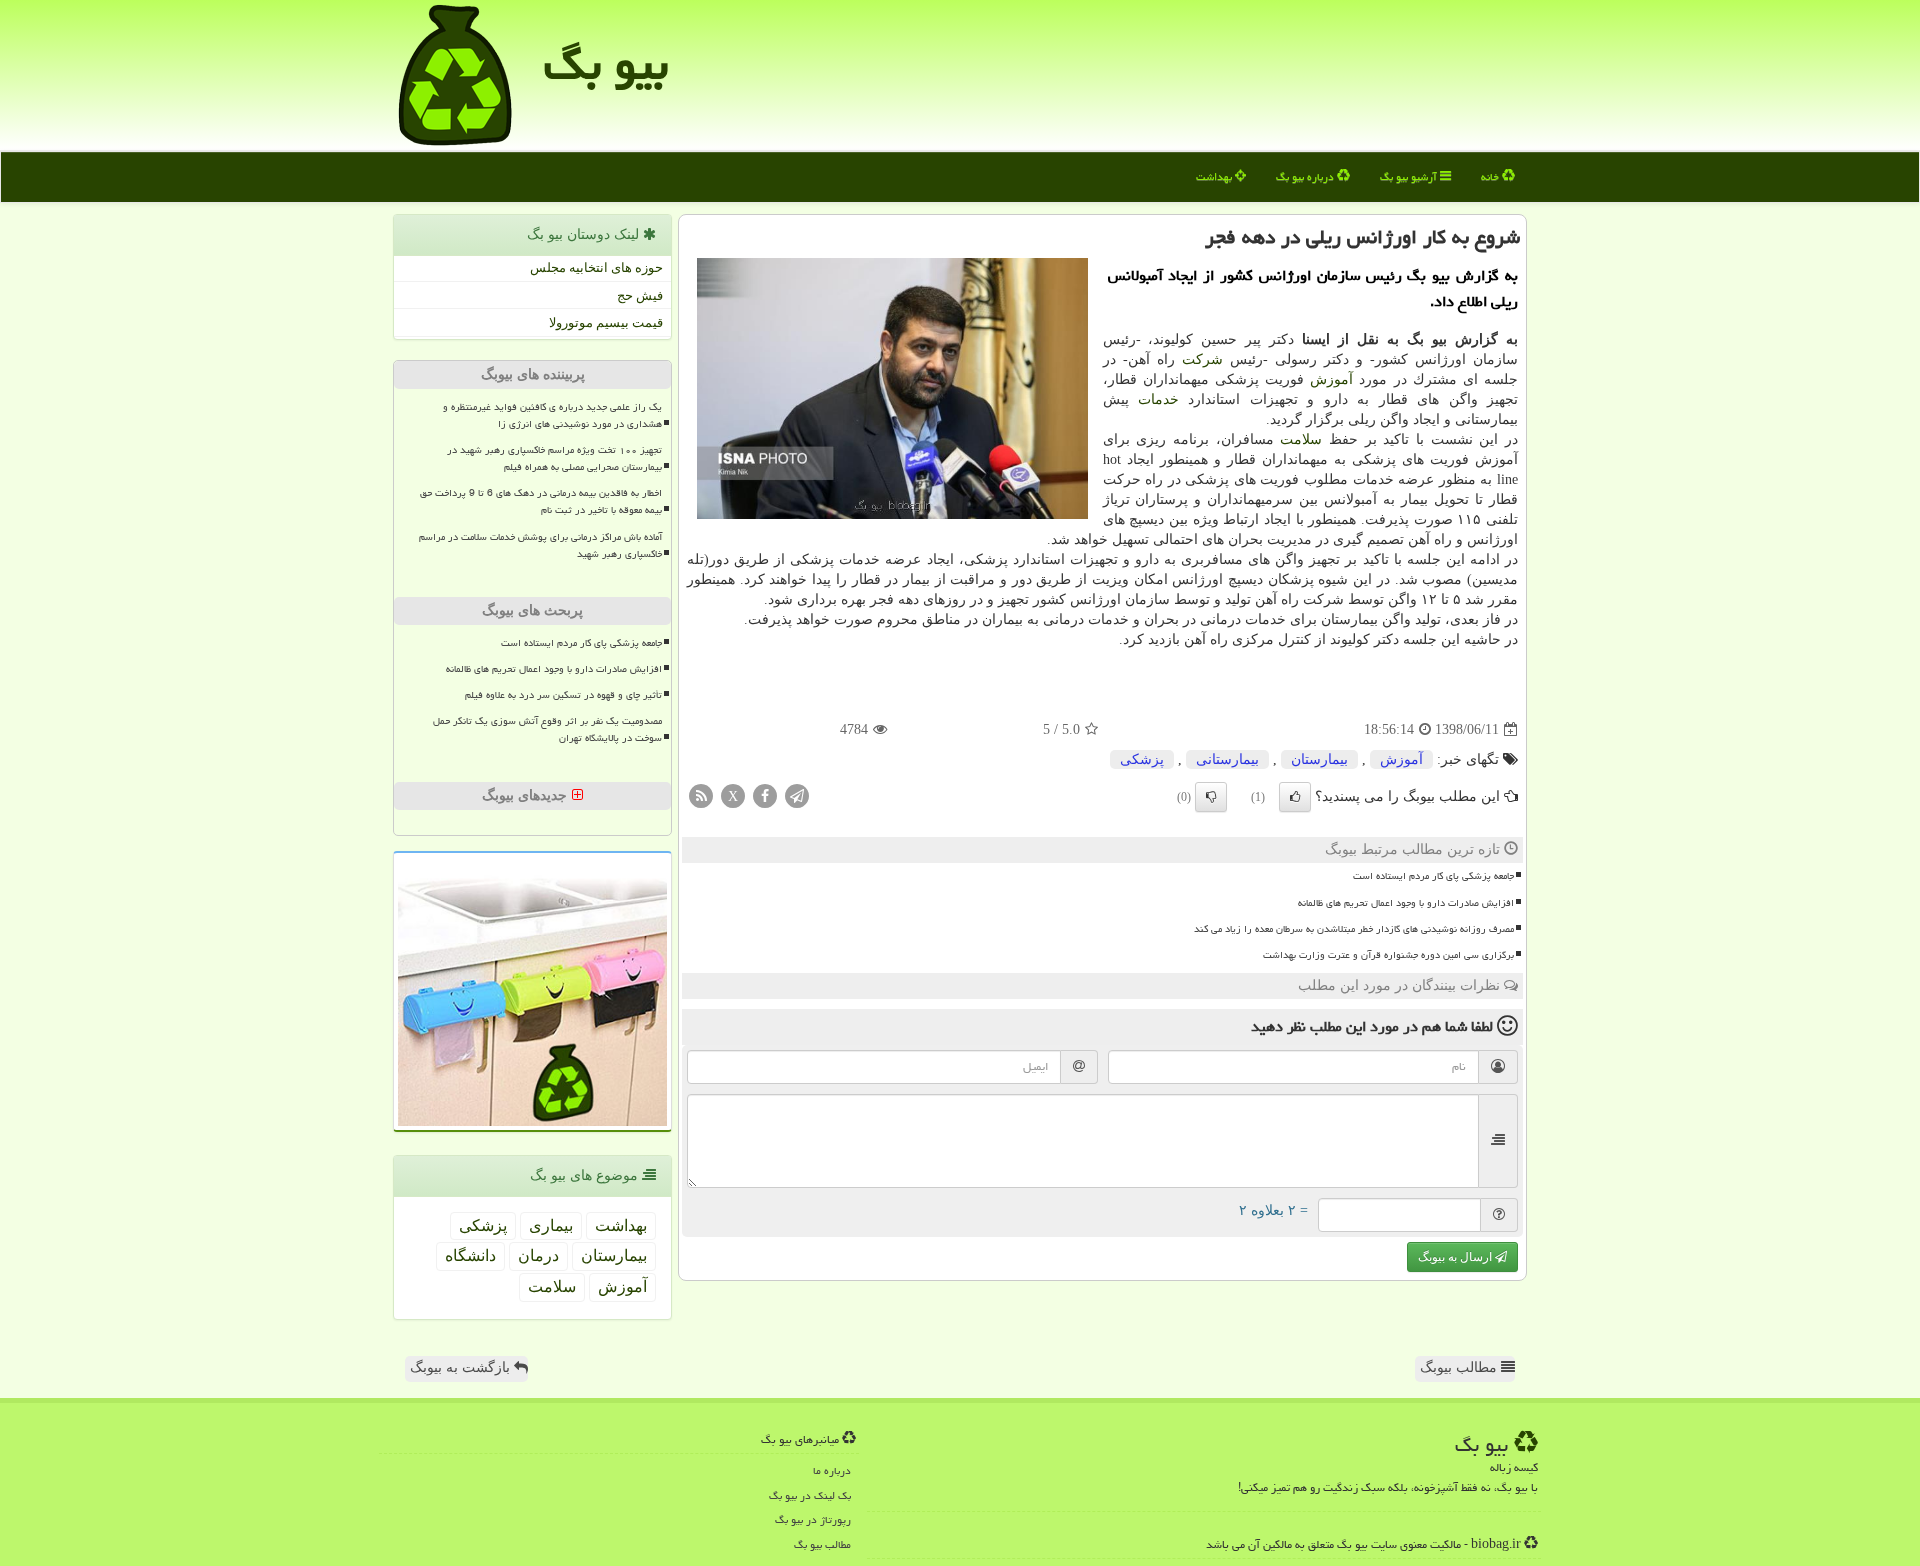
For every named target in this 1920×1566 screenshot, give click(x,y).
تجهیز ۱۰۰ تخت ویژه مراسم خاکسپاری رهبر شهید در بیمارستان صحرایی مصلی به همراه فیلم (554, 458)
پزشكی (1142, 759)
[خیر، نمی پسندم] (1211, 797)
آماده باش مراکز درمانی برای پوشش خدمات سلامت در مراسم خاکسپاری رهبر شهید (540, 545)
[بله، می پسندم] (1295, 797)
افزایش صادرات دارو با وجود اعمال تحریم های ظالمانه (1406, 903)
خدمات (1158, 399)
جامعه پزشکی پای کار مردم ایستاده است (1433, 876)
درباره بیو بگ (1306, 176)
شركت (1202, 359)
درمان (538, 1255)
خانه (1491, 176)
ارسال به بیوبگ (1456, 1257)
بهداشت (1215, 176)
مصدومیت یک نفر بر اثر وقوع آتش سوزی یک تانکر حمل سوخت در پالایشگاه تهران (547, 729)
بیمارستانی (1227, 759)
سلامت (1301, 439)
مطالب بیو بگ (822, 1544)
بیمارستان (1319, 759)
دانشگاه (470, 1255)
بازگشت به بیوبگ (462, 1367)
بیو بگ (606, 64)
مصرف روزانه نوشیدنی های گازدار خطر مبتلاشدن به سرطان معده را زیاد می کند (1354, 929)
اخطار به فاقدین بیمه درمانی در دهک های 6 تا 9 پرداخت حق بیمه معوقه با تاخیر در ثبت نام (541, 501)
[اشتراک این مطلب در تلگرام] (797, 795)
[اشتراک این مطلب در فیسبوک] (765, 795)
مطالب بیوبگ (1460, 1367)
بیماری (551, 1225)
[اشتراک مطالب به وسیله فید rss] (701, 795)
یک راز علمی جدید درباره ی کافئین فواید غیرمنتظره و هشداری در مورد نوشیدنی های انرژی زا (552, 415)
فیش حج (640, 295)
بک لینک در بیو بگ (810, 1495)
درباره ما (832, 1470)
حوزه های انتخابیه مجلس (596, 267)
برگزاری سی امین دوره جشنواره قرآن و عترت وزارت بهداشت (1388, 955)
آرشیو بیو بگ (1410, 176)
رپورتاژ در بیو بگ (813, 1519)
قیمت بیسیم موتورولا (606, 322)
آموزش (1331, 379)
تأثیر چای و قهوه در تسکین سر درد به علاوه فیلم (563, 695)
